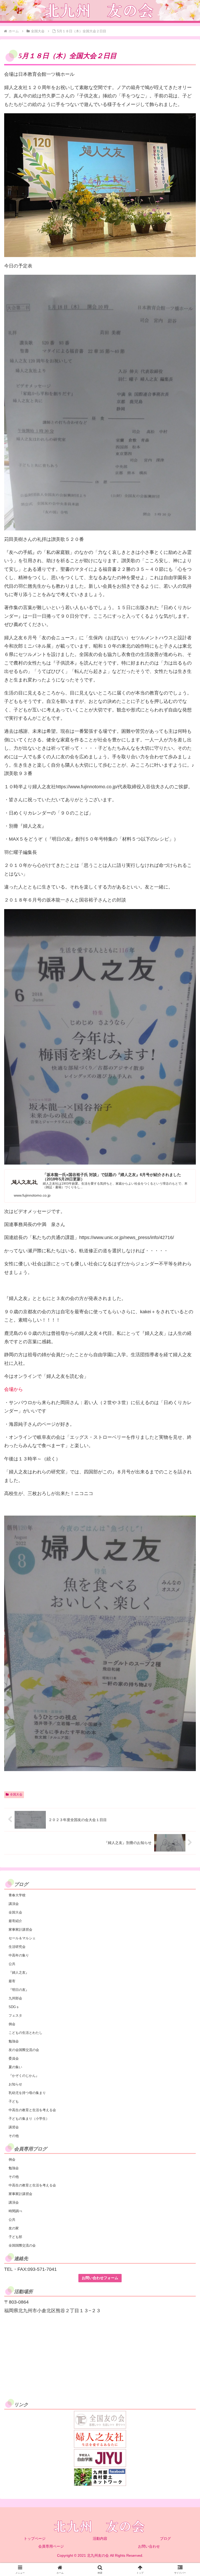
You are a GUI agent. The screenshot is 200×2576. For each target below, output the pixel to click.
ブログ (165, 2539)
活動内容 (100, 2539)
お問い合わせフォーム (100, 2278)
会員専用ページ (51, 2546)
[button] (185, 1415)
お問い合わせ (149, 2546)
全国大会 (16, 1795)
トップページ (35, 2539)
